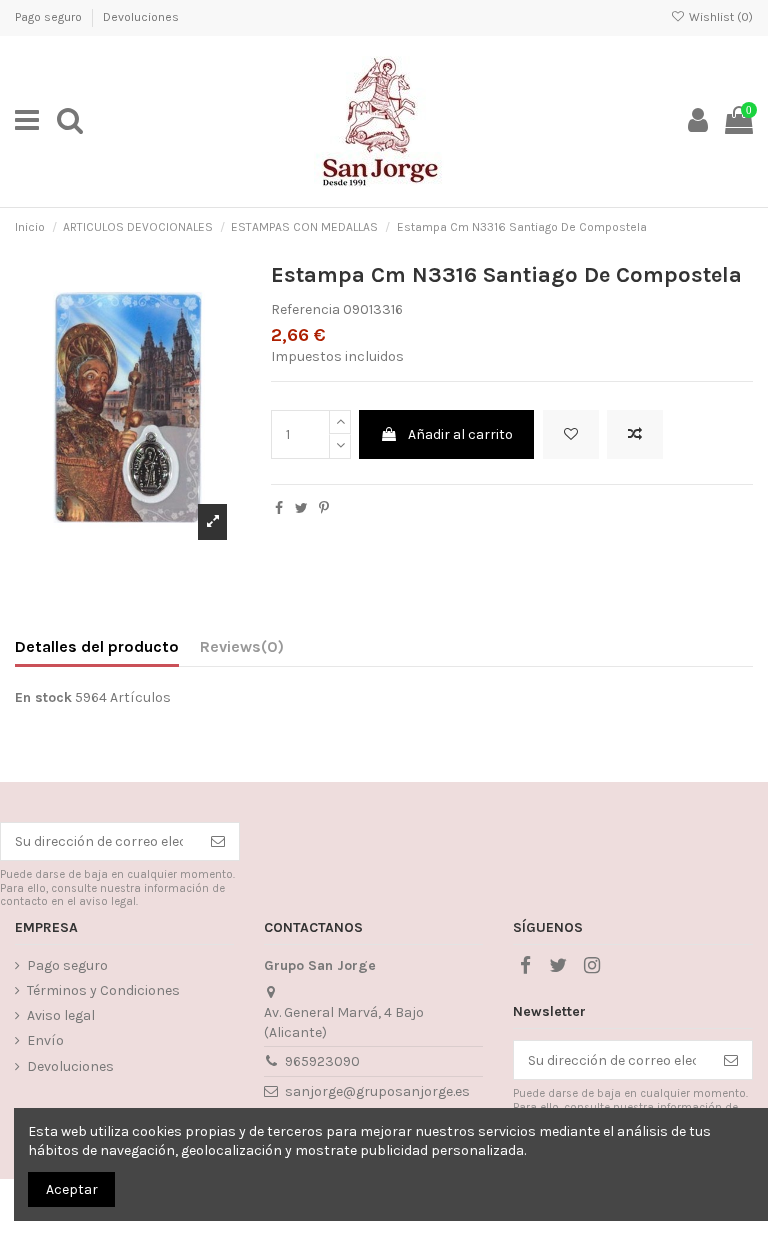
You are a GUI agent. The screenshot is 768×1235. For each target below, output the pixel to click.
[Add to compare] (635, 434)
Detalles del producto (97, 646)
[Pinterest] (324, 508)
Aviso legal (61, 1015)
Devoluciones (141, 17)
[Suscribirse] (218, 842)
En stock (43, 697)
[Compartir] (279, 508)
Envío (45, 1040)
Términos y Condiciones (103, 990)
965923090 (322, 1061)
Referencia (305, 309)
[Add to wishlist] (571, 434)
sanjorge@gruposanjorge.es (377, 1091)
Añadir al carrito (460, 434)
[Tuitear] (301, 508)
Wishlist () (719, 17)
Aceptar (72, 1189)
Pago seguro (50, 17)
